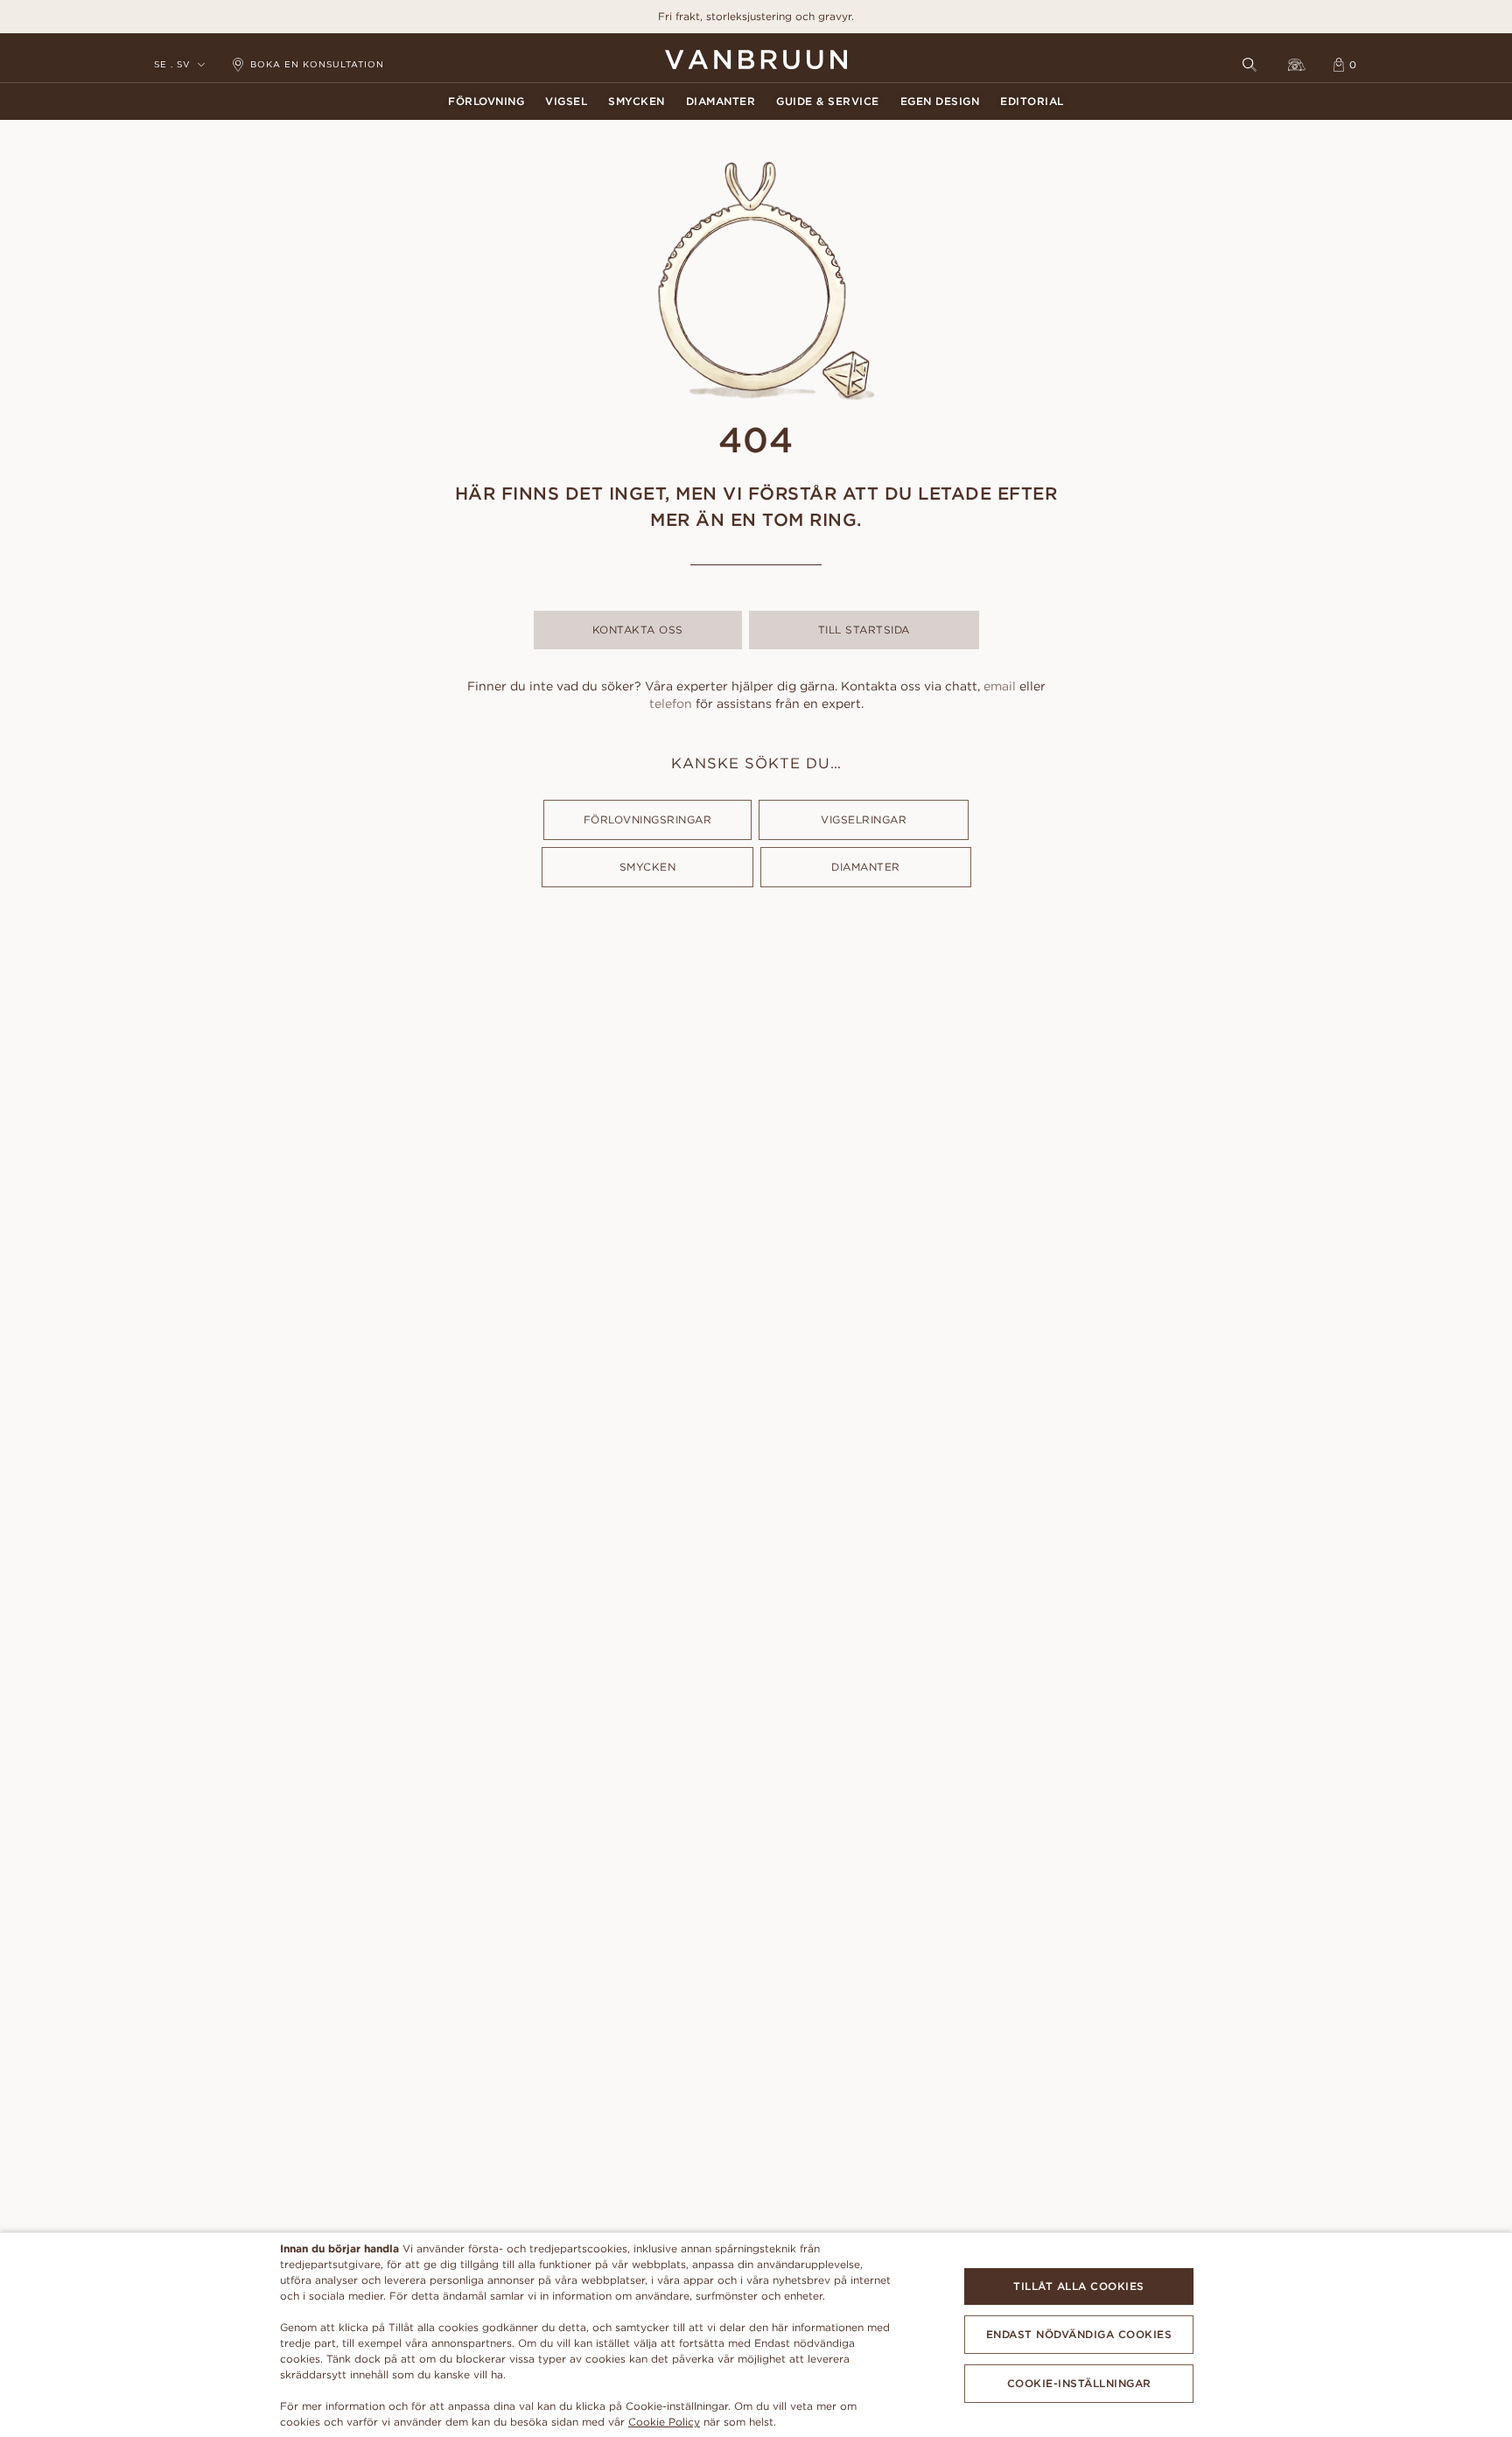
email (1000, 686)
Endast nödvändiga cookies (1079, 2334)
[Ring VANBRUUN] (1297, 65)
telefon (671, 704)
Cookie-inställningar (1079, 2383)
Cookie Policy (664, 2422)
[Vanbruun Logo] (756, 60)
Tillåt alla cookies (1079, 2286)
